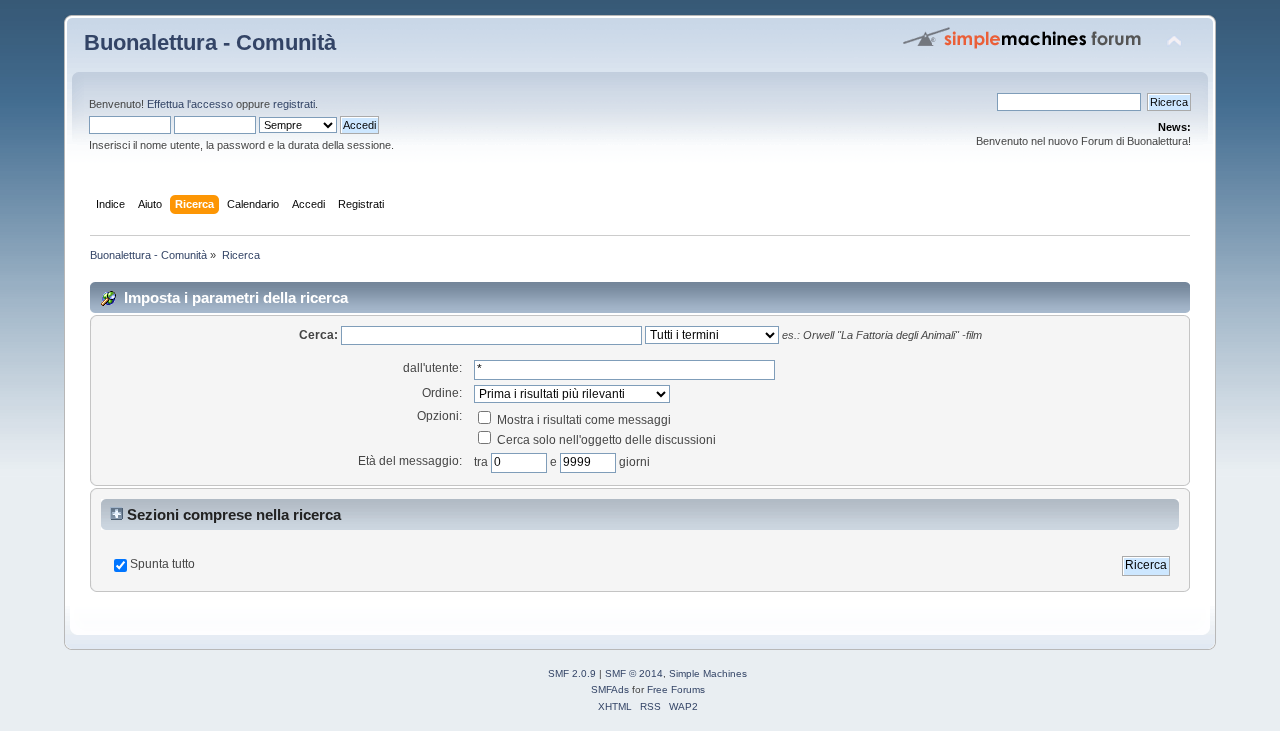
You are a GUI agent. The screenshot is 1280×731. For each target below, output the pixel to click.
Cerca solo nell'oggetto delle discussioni (605, 440)
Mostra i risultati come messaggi (582, 420)
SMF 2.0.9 (572, 673)
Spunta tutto (162, 564)
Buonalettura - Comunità (210, 42)
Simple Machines (708, 673)
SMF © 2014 (634, 673)
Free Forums (676, 689)
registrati (294, 104)
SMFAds (610, 689)
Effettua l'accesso (190, 104)
